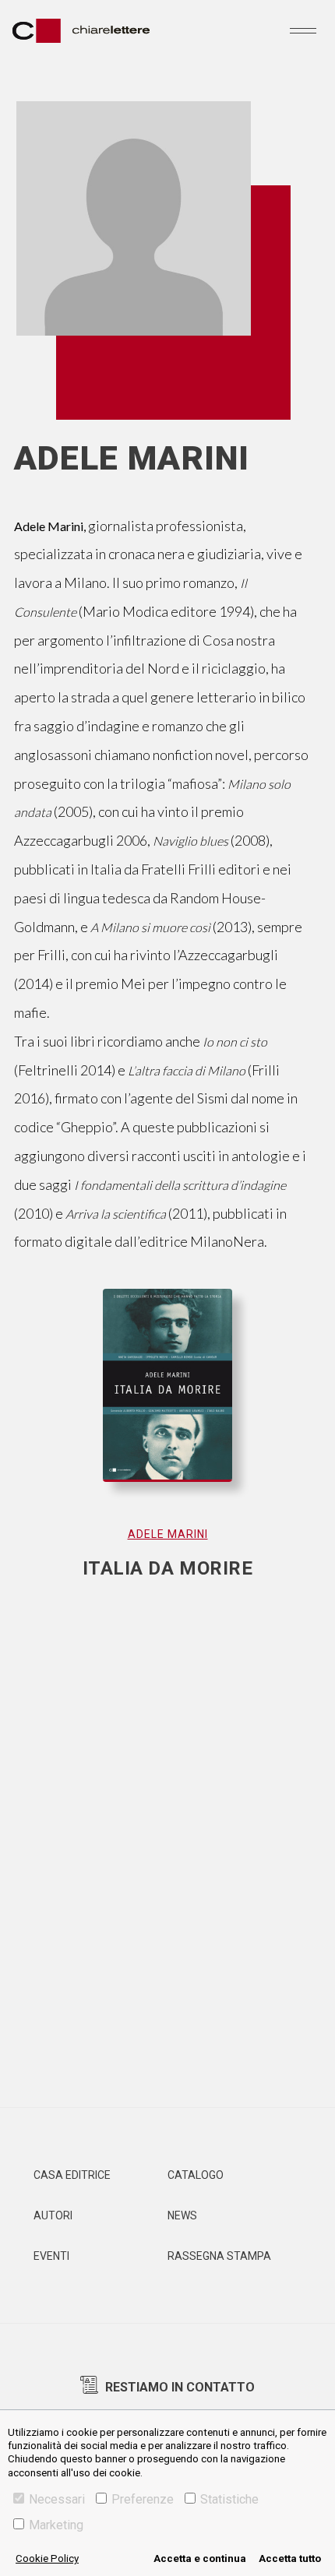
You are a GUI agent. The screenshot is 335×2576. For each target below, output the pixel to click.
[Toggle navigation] (303, 30)
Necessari (57, 2499)
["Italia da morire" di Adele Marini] (168, 1401)
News (182, 2215)
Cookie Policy (47, 2558)
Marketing (56, 2525)
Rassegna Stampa (219, 2256)
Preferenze (143, 2499)
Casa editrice (72, 2175)
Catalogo (196, 2175)
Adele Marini (168, 1534)
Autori (53, 2215)
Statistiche (229, 2499)
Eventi (51, 2256)
